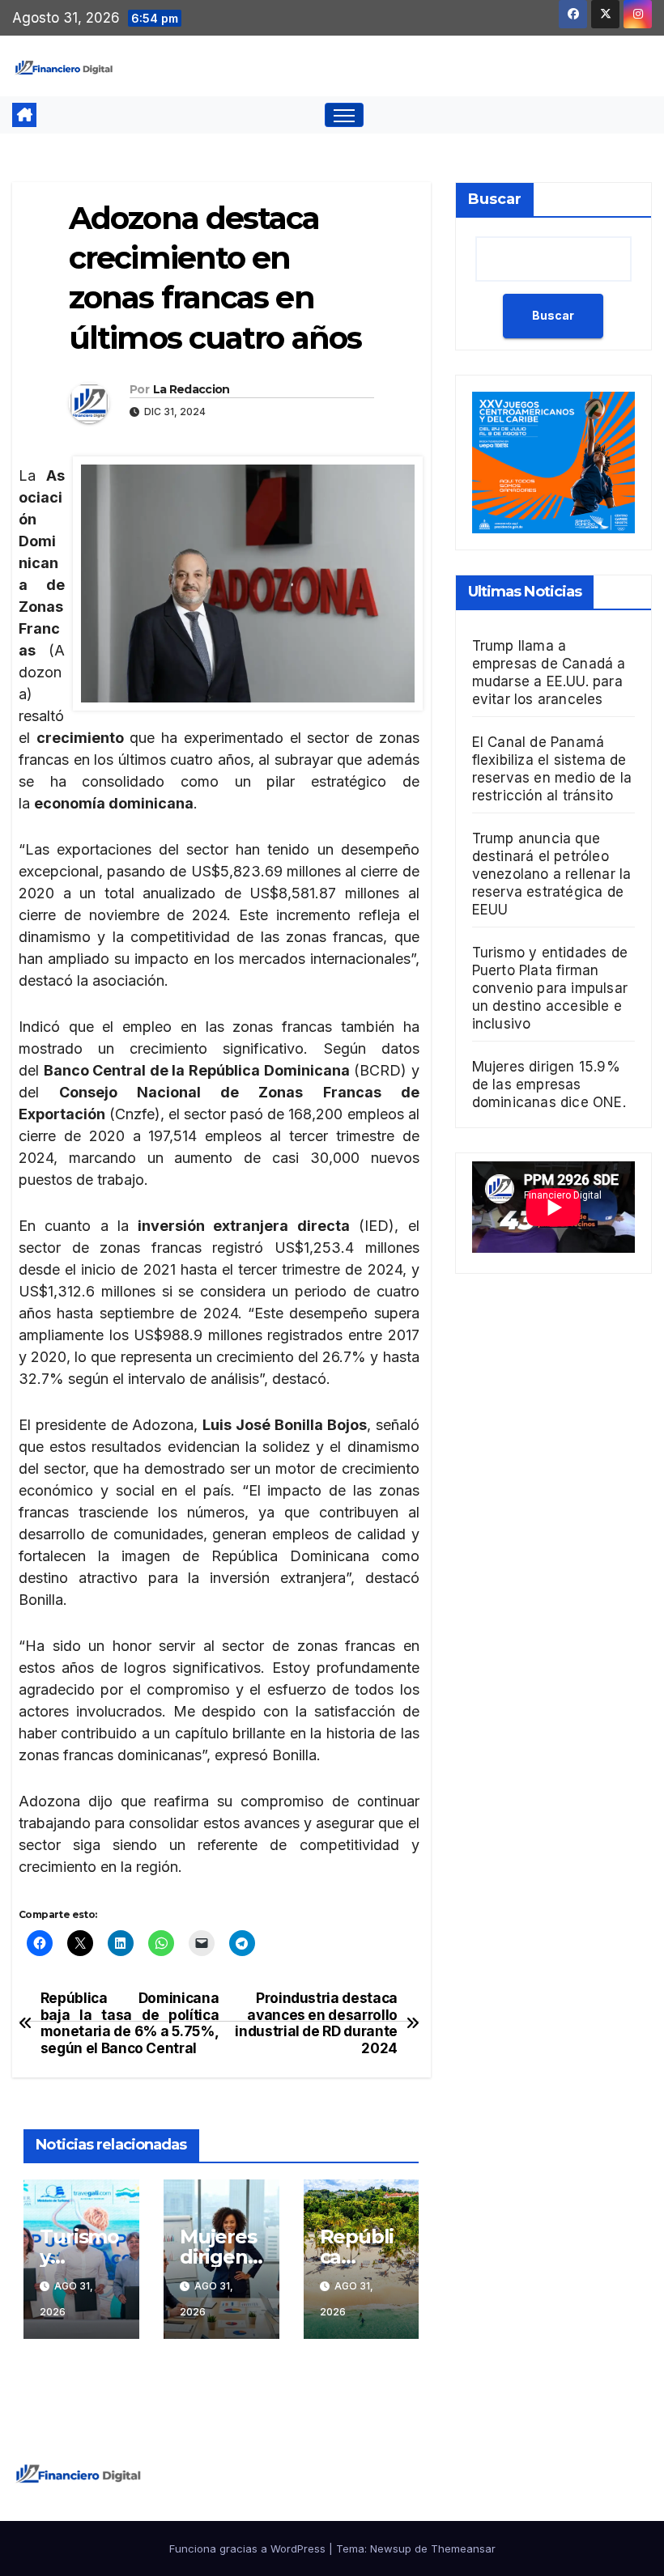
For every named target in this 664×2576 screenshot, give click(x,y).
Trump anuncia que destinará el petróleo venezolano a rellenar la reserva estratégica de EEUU (552, 874)
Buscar (495, 199)
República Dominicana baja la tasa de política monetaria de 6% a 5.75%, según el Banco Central (130, 2023)
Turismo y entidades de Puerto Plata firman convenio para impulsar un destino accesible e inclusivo (550, 988)
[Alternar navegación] (345, 115)
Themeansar (463, 2548)
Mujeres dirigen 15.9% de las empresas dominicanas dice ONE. (549, 1084)
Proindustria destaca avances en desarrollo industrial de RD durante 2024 (316, 2023)
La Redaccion (192, 389)
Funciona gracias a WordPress (249, 2548)
